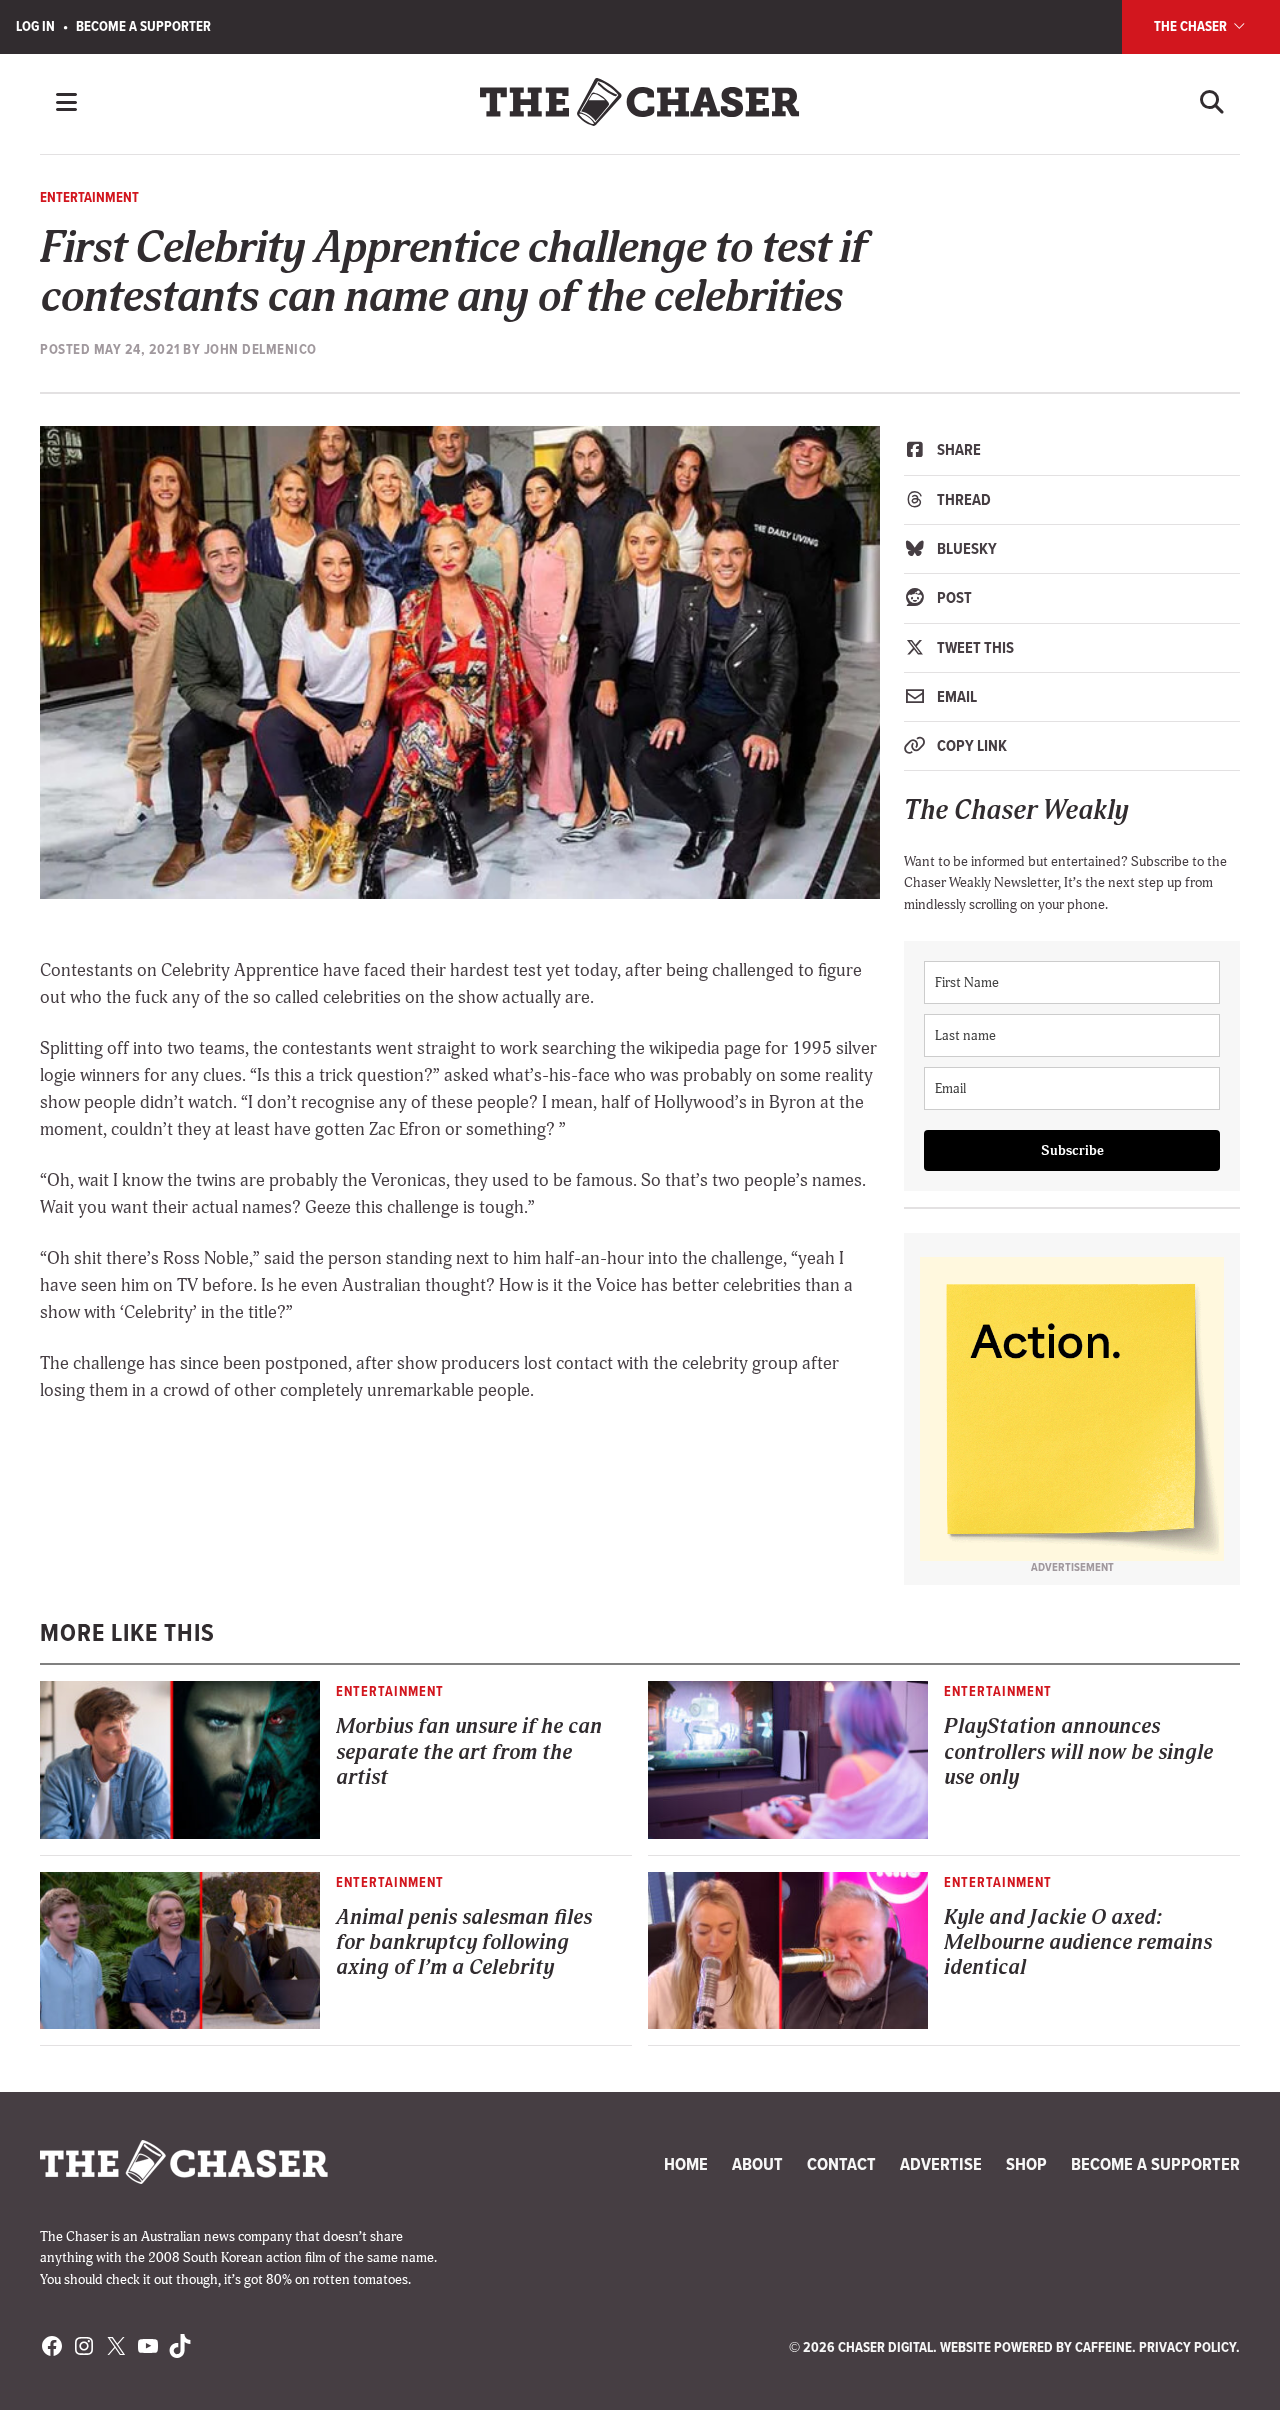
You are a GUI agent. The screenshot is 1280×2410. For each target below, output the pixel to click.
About (757, 2164)
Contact (841, 2164)
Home (686, 2164)
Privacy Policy (1187, 2347)
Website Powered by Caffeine (1036, 2347)
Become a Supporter (143, 26)
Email (955, 696)
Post (953, 597)
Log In (35, 26)
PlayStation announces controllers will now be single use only (1078, 1752)
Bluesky (965, 548)
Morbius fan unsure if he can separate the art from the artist (469, 1752)
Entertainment (89, 197)
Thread (962, 499)
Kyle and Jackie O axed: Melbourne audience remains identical (1078, 1943)
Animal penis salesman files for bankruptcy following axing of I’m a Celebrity (464, 1943)
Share (957, 449)
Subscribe (1072, 1150)
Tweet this (974, 647)
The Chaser (1192, 26)
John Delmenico (260, 349)
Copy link (970, 745)
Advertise (941, 2164)
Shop (1026, 2164)
